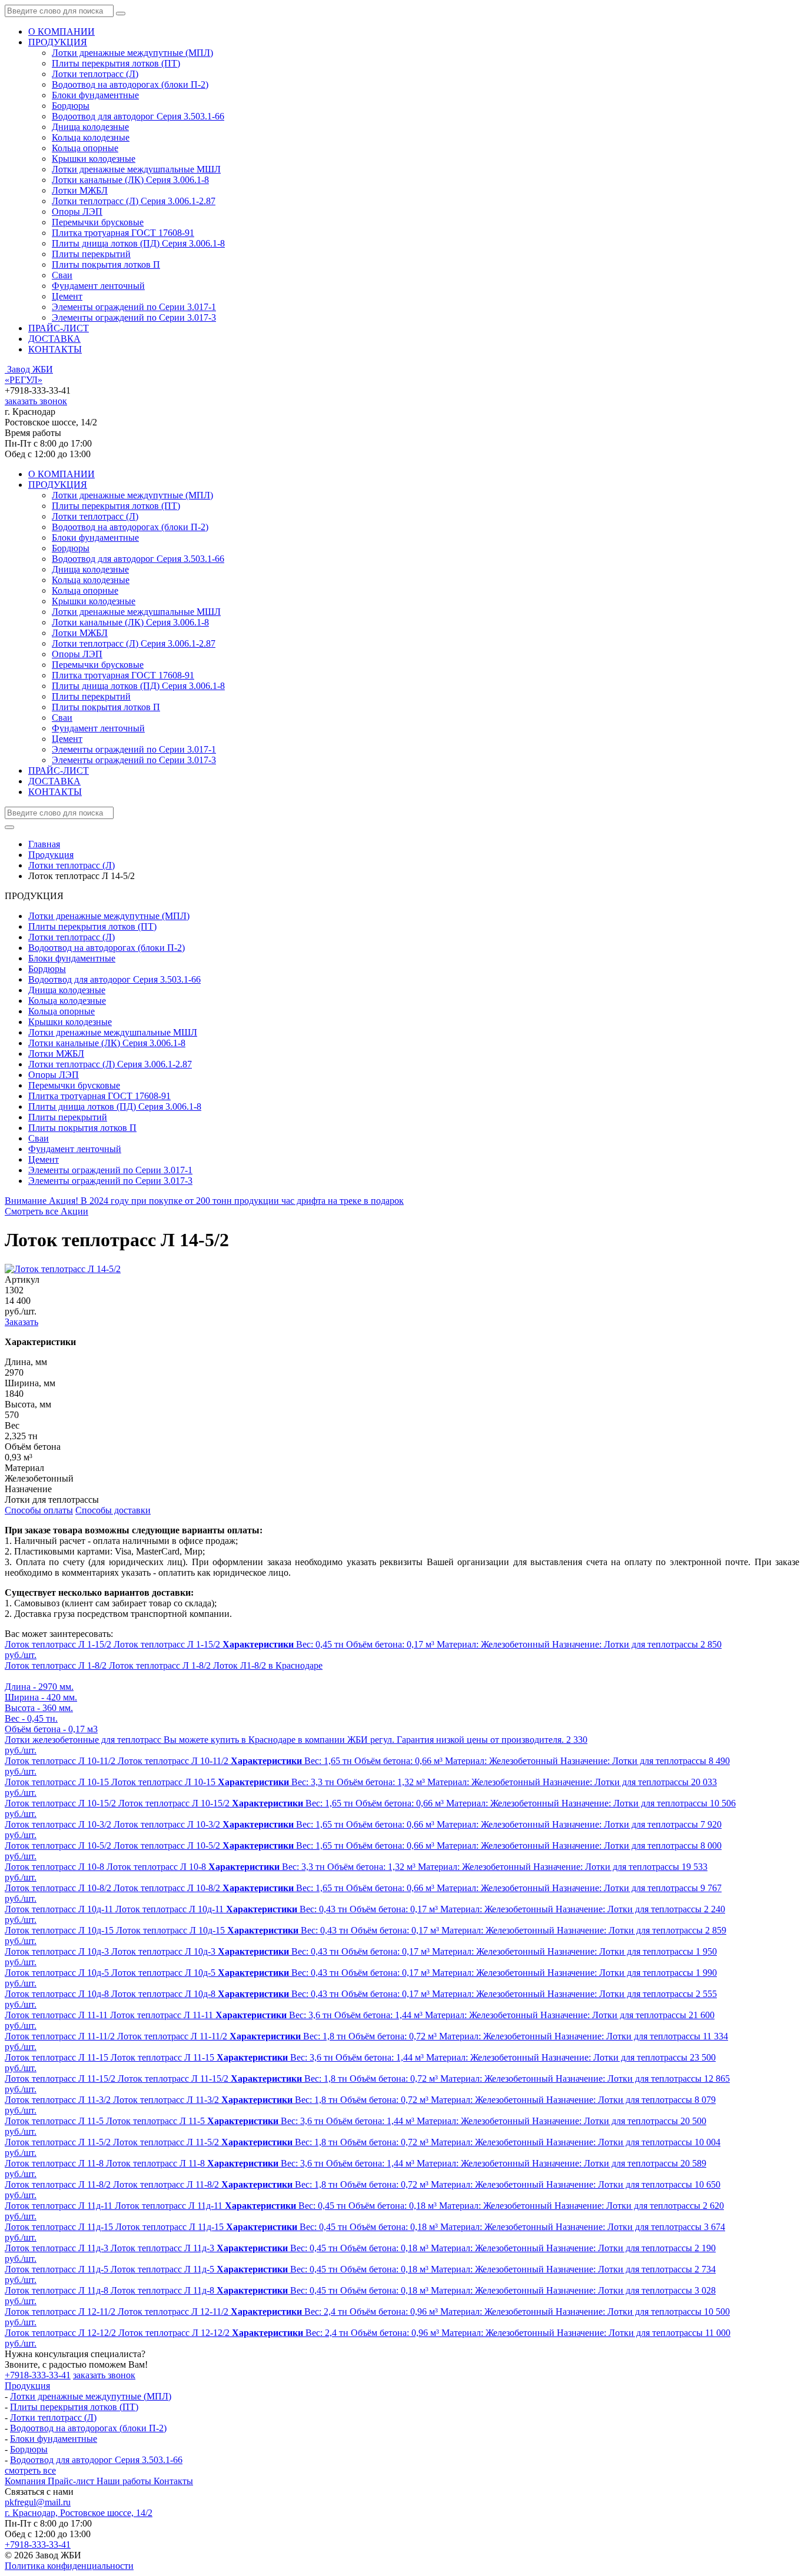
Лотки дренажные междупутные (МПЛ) (132, 53)
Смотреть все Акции (46, 1211)
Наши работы (125, 2481)
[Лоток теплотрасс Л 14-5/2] (63, 1269)
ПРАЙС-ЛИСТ (59, 328)
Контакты (173, 2481)
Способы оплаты (39, 1510)
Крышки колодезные (94, 159)
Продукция (27, 2386)
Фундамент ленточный (98, 286)
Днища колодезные (90, 127)
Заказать (21, 1322)
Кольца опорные (85, 148)
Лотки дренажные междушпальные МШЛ (136, 169)
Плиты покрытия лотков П (106, 264)
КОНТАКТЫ (55, 349)
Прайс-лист (72, 2481)
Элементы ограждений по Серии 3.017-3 (134, 317)
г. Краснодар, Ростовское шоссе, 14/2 (79, 2513)
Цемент (67, 296)
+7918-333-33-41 (38, 2375)
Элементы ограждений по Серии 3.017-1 (134, 307)
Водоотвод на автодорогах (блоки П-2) (130, 84)
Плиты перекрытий (91, 254)
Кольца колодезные (91, 137)
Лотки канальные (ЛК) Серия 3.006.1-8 (130, 180)
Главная (44, 844)
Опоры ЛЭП (77, 212)
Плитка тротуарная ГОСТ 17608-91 (123, 233)
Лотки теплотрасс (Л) (95, 74)
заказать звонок (36, 401)
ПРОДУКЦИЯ (58, 42)
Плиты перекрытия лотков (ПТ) (116, 63)
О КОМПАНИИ (62, 31)
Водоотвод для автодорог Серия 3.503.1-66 (138, 116)
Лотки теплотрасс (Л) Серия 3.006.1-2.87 (134, 201)
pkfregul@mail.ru (38, 2502)
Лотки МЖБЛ (80, 190)
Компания (26, 2481)
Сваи (62, 275)
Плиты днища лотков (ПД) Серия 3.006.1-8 (138, 243)
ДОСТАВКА (54, 339)
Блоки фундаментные (95, 95)
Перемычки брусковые (98, 222)
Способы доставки (113, 1510)
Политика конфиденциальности (69, 2566)
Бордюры (71, 106)
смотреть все (30, 2470)
